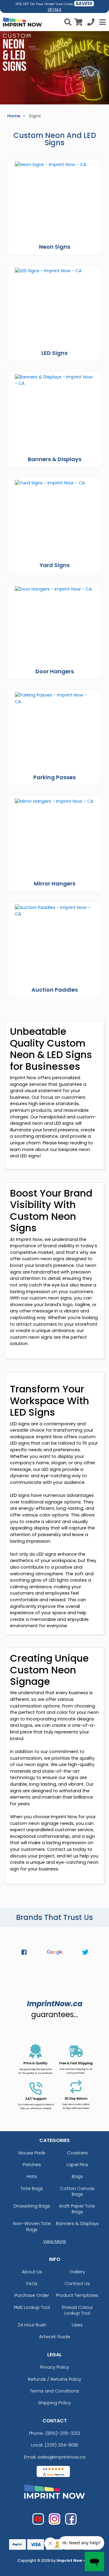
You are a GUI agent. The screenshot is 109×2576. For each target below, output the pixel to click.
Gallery (77, 2272)
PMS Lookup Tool (32, 2307)
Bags (77, 2176)
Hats (32, 2176)
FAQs (32, 2283)
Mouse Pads (32, 2153)
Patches (32, 2165)
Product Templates (77, 2295)
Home (14, 116)
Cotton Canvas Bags (77, 2191)
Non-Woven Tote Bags (32, 2226)
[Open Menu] (102, 22)
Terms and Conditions (54, 2391)
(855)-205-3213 (63, 2433)
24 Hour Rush (32, 2325)
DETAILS (55, 10)
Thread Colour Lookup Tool (77, 2310)
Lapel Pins (77, 2165)
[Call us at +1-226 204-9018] (91, 23)
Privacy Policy (54, 2367)
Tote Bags (32, 2188)
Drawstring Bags (32, 2206)
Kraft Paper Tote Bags (77, 2209)
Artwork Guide (55, 2337)
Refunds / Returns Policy (54, 2379)
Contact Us (77, 2283)
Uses (77, 2325)
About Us (32, 2272)
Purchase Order (32, 2295)
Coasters (77, 2153)
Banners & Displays (77, 2223)
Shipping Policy (54, 2403)
